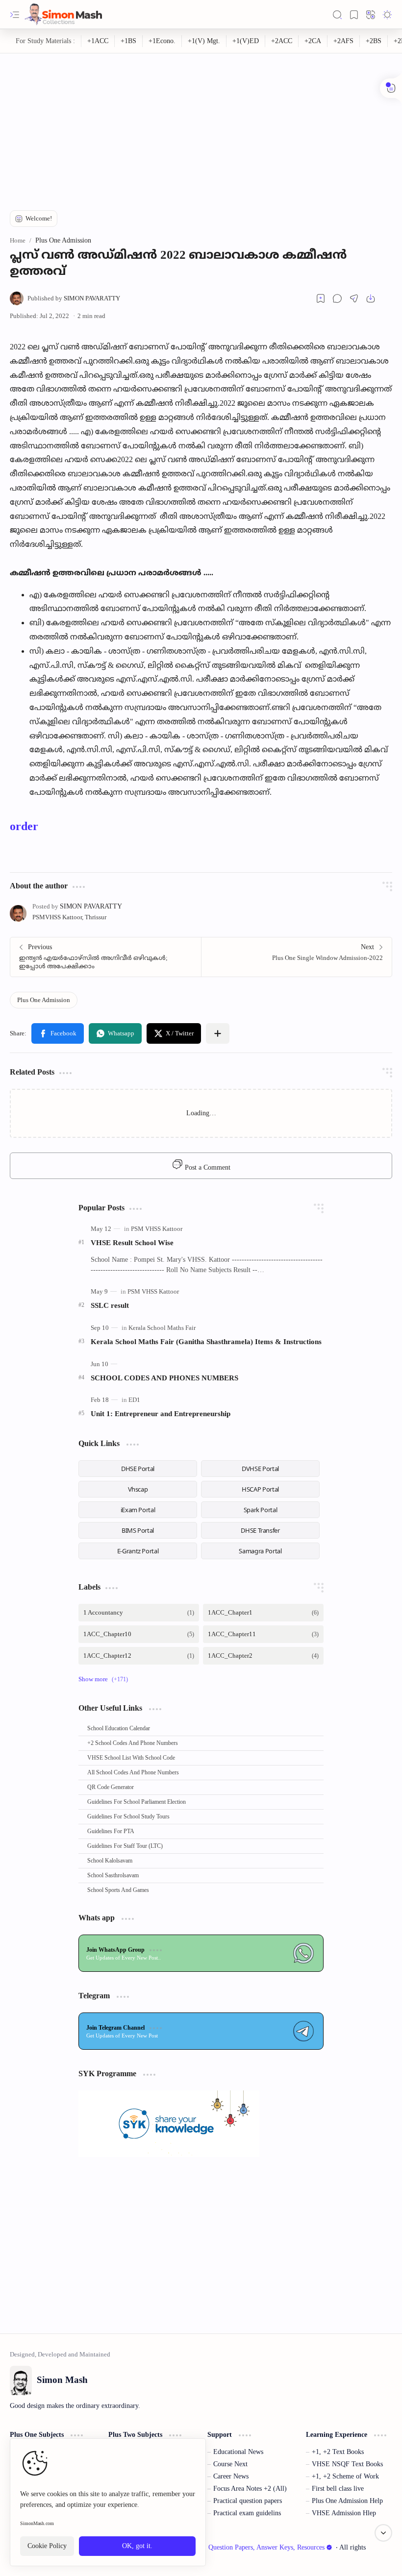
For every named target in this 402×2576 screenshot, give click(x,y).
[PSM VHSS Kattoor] (157, 1229)
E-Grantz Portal (138, 1551)
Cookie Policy (47, 2546)
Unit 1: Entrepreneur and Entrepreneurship (161, 1413)
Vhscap (138, 1489)
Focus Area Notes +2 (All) (250, 2489)
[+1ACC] (98, 41)
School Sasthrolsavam (113, 1875)
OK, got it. (137, 2546)
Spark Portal (261, 1510)
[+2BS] (374, 41)
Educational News (238, 2452)
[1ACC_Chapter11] (263, 1634)
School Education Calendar (119, 1728)
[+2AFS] (344, 41)
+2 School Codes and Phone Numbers (133, 1743)
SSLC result (110, 1305)
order (24, 826)
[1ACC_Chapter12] (139, 1656)
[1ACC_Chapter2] (263, 1656)
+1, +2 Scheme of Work (345, 2476)
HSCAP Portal (260, 1489)
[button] (15, 15)
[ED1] (134, 1400)
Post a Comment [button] (207, 1167)
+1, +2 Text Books (338, 2452)
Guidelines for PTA (111, 1831)
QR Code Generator (111, 1787)
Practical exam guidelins (247, 2513)
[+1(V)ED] (246, 41)
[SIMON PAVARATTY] (74, 298)
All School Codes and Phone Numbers (133, 1772)
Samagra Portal (260, 1551)
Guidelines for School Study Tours (128, 1816)
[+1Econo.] (162, 41)
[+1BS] (129, 41)
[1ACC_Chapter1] (263, 1613)
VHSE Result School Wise (132, 1242)
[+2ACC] (282, 41)
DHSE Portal (138, 1469)
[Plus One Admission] (44, 1000)
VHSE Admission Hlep (344, 2513)
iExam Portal (138, 1510)
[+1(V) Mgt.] (204, 41)
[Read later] (321, 298)
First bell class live (338, 2489)
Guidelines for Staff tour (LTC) (125, 1846)
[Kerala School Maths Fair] (162, 1328)
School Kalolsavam (110, 1861)
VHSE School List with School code (131, 1758)
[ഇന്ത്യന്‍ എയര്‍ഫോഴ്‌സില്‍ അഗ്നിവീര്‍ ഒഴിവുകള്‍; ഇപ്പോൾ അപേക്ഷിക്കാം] (106, 957)
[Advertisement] (201, 122)
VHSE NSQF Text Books (347, 2464)
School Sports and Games (118, 1890)
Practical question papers (248, 2501)
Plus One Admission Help (347, 2501)
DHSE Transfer (260, 1530)
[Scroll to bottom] (383, 2533)
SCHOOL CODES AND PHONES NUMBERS (164, 1378)
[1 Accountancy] (139, 1613)
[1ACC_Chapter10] (139, 1634)
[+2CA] (313, 41)
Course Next (230, 2464)
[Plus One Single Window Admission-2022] (296, 957)
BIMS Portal (138, 1530)
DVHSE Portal (260, 1469)
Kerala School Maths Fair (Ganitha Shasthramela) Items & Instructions (206, 1341)
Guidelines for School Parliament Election (137, 1802)
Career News (231, 2476)
